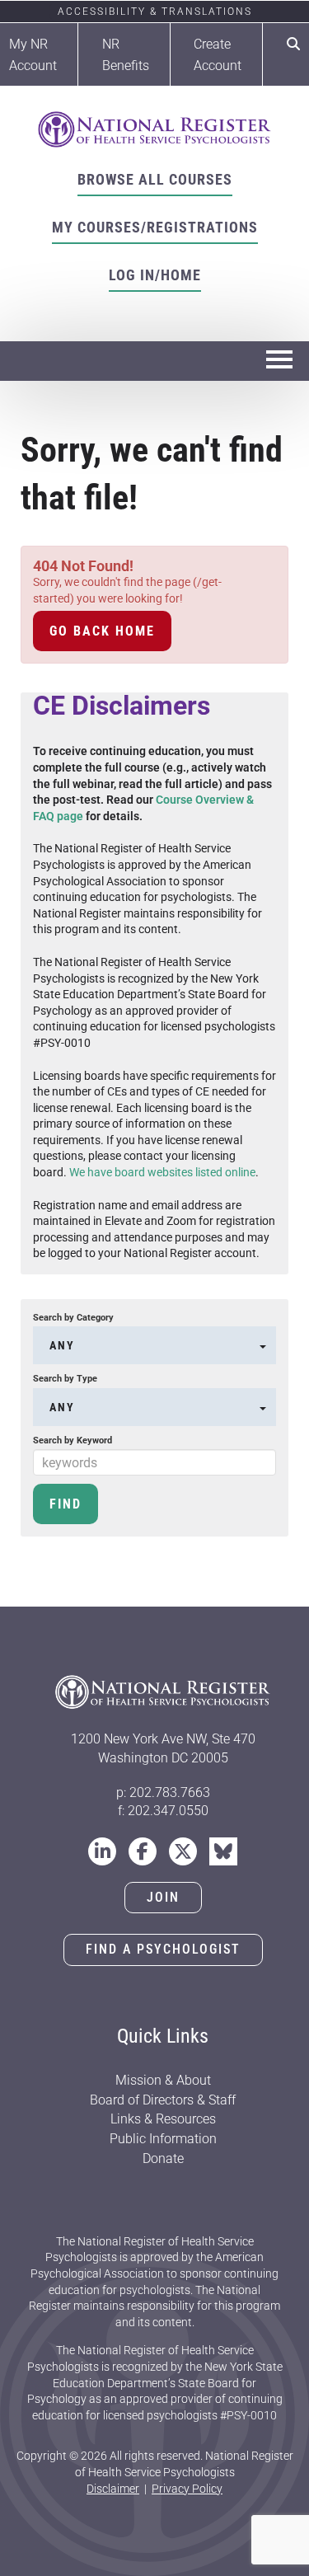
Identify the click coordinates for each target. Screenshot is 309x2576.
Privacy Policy (187, 2489)
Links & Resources (163, 2119)
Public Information (163, 2139)
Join (163, 1897)
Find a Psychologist (163, 1949)
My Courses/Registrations (155, 227)
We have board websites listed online (162, 1172)
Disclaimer (113, 2489)
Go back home (102, 631)
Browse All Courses (155, 179)
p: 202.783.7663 (163, 1792)
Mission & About (163, 2080)
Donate (163, 2158)
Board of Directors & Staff (163, 2100)
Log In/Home (155, 275)
